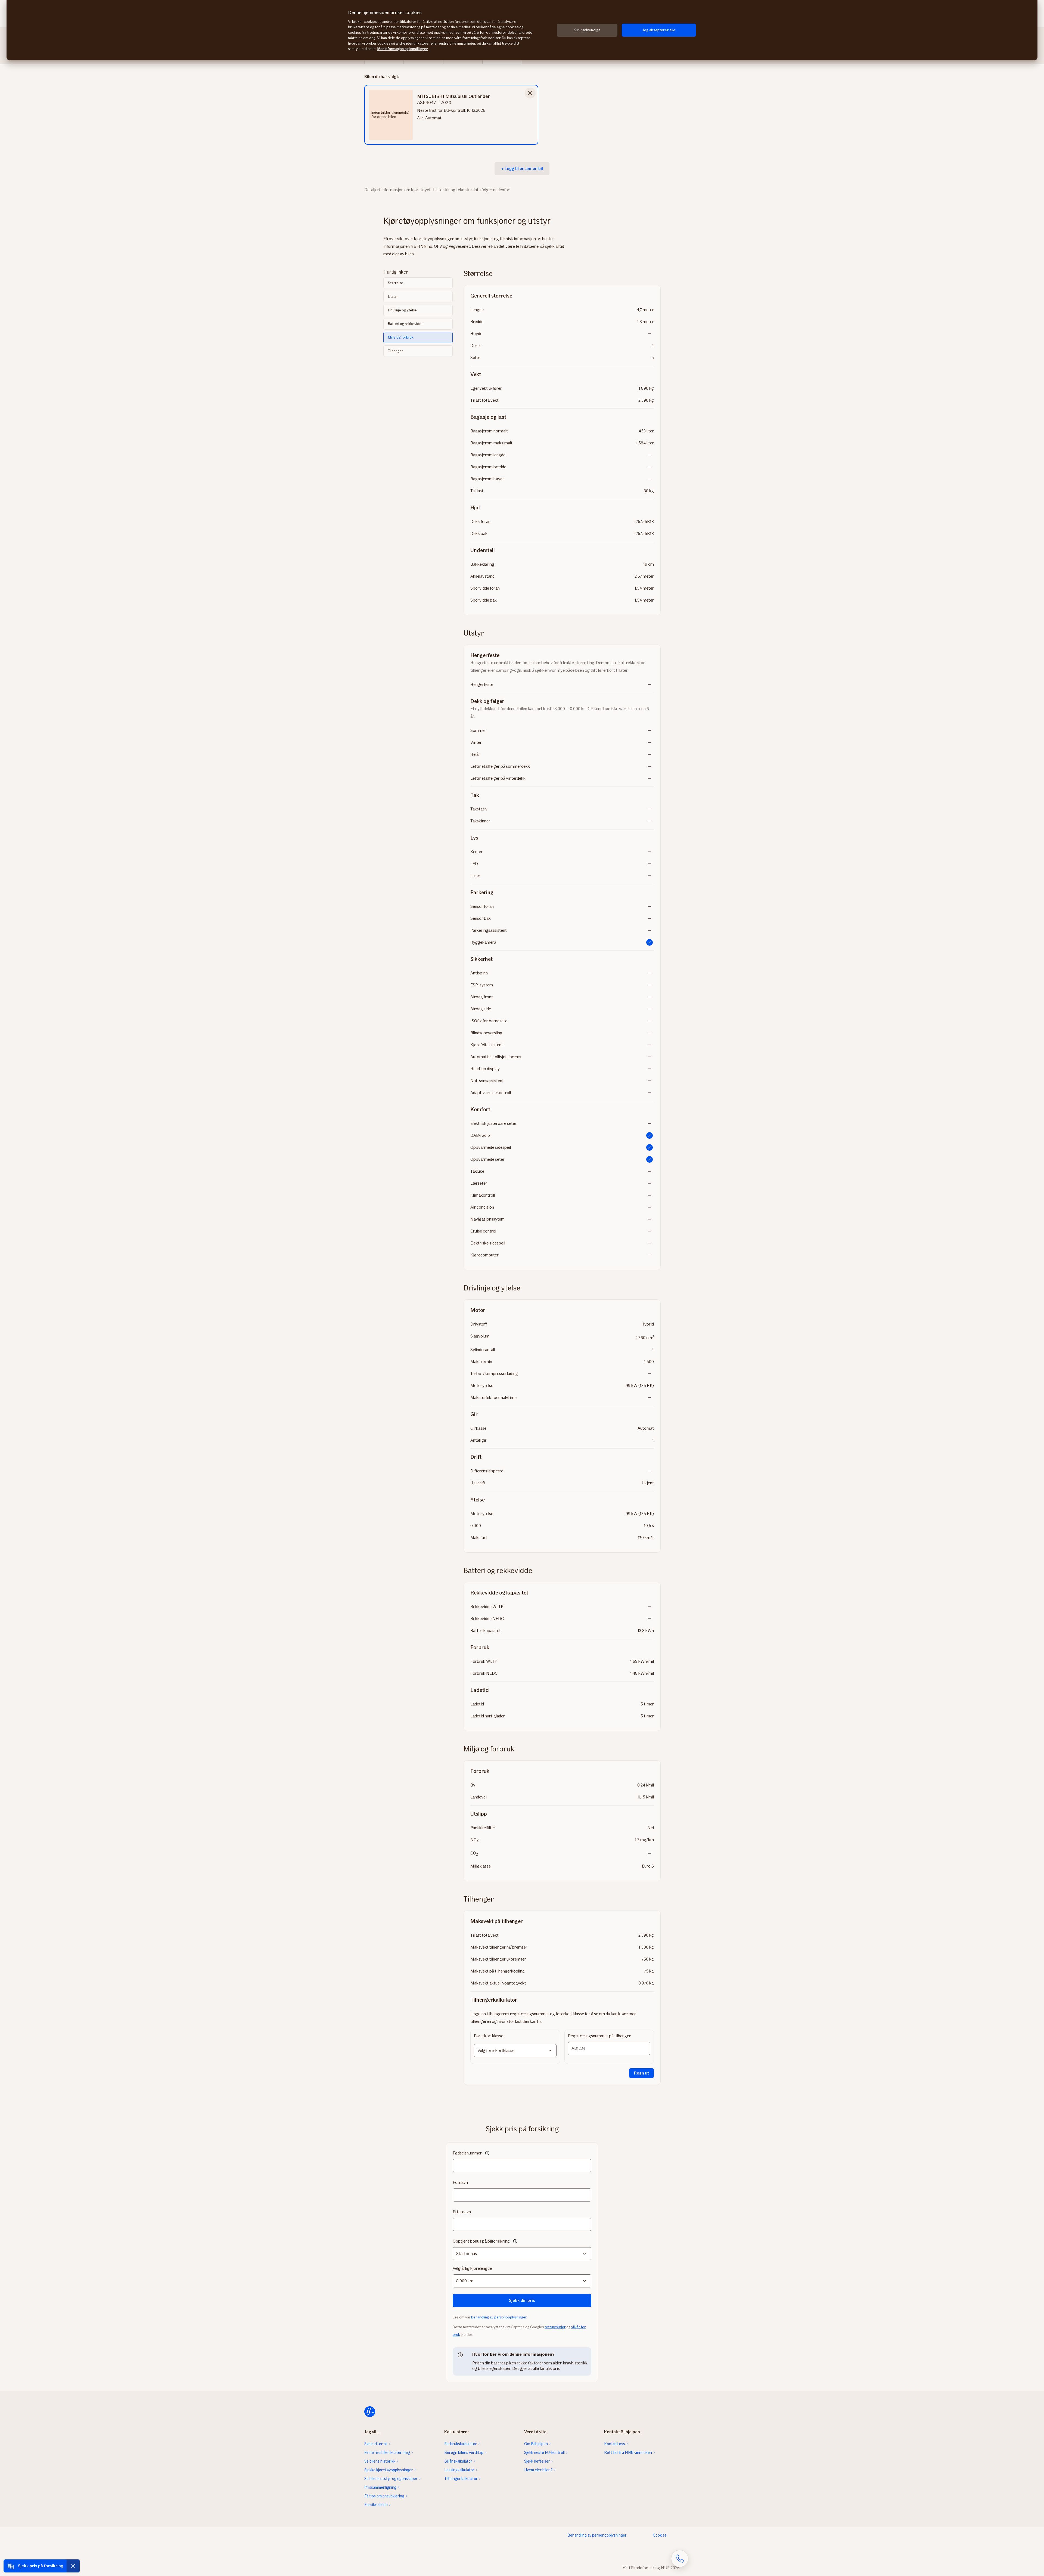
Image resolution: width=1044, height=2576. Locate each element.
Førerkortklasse (489, 2036)
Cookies (660, 2535)
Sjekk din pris (522, 2300)
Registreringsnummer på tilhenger (599, 2036)
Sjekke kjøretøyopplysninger (389, 2470)
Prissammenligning (380, 2487)
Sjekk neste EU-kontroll (544, 2453)
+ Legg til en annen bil (522, 168)
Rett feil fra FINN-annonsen (628, 2453)
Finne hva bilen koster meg (387, 2453)
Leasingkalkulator (459, 2470)
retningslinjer (555, 2327)
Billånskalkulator (458, 2461)
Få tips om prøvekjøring (384, 2496)
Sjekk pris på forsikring (41, 2566)
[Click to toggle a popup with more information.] (487, 2154)
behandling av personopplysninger (499, 2317)
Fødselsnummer (467, 2153)
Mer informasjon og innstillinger (403, 49)
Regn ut (641, 2073)
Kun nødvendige (587, 30)
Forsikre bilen (376, 2505)
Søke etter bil (376, 2444)
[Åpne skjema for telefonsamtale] (680, 2559)
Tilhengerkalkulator (461, 2479)
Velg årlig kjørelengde (472, 2268)
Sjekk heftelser (537, 2461)
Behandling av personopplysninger (597, 2535)
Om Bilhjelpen (536, 2444)
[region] (522, 30)
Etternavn (462, 2212)
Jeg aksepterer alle (659, 30)
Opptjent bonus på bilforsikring (481, 2241)
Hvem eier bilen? (538, 2470)
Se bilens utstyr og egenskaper (391, 2479)
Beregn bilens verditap (464, 2453)
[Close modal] (530, 93)
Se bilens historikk (380, 2461)
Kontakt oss (615, 2444)
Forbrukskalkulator (461, 2444)
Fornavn (460, 2182)
